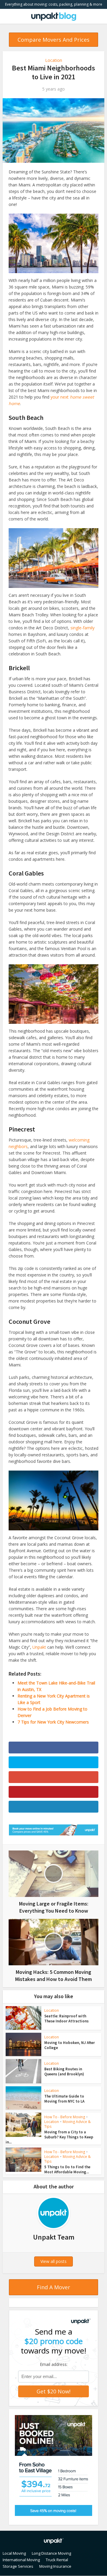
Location (54, 60)
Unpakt (39, 1647)
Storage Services (18, 2566)
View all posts (53, 2261)
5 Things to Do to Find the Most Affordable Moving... (67, 2169)
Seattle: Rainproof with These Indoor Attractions (66, 2019)
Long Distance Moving (51, 2553)
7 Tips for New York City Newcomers (53, 1722)
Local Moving (14, 2553)
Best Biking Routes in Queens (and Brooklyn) (64, 2072)
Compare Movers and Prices (53, 40)
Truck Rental (57, 2560)
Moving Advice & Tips (67, 2124)
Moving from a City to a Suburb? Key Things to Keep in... (49, 2137)
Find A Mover (53, 2287)
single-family (82, 628)
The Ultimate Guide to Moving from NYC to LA (64, 2099)
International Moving (21, 2560)
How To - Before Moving (65, 2117)
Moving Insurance (55, 2566)
